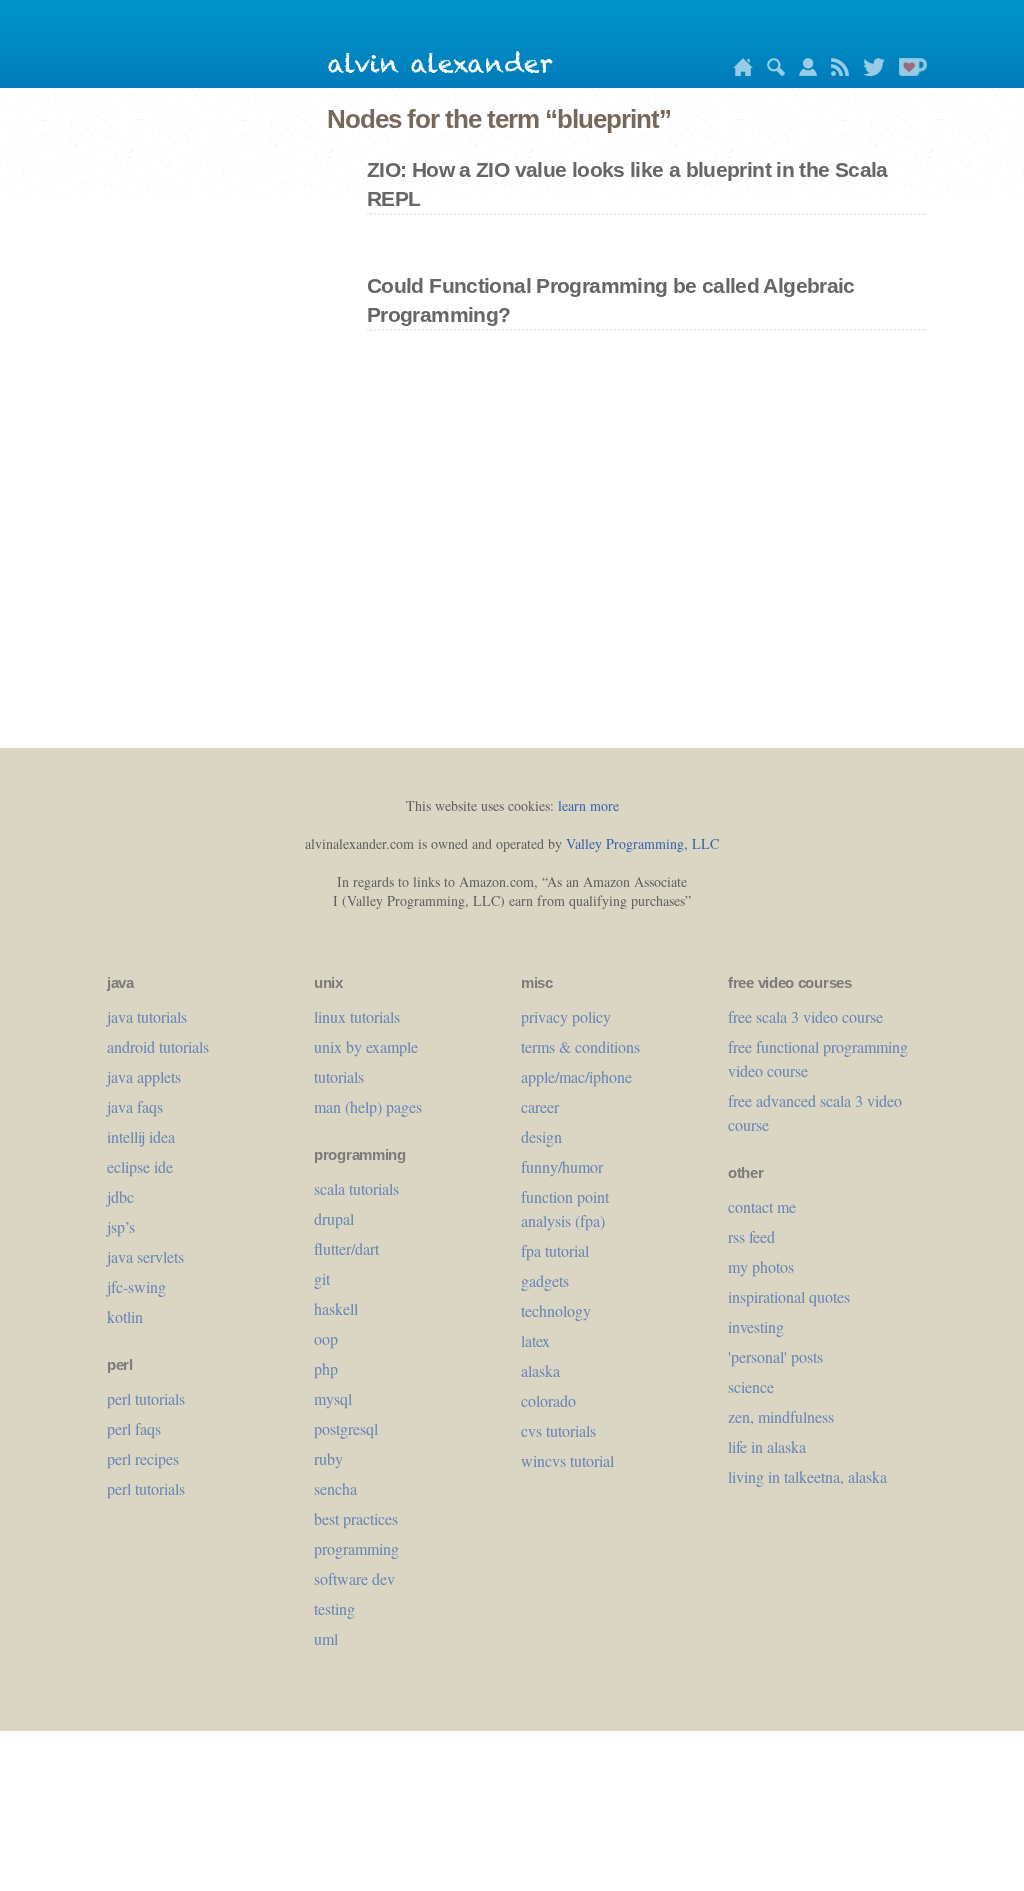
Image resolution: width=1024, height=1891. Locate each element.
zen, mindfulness (781, 1416)
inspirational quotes (789, 1296)
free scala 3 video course (805, 1016)
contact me (762, 1206)
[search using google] (771, 70)
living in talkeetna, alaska (807, 1476)
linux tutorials (357, 1016)
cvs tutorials (558, 1430)
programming (356, 1548)
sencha (335, 1488)
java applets (144, 1076)
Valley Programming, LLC (642, 843)
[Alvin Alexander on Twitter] (869, 70)
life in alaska (767, 1446)
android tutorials (158, 1046)
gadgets (545, 1280)
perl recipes (143, 1458)
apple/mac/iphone (576, 1076)
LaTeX (535, 1340)
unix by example (366, 1046)
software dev (354, 1578)
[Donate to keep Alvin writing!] (908, 70)
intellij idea (141, 1136)
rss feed (751, 1236)
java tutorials (147, 1016)
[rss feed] (835, 70)
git (322, 1278)
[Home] (738, 70)
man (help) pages (368, 1106)
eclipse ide (140, 1166)
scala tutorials (356, 1188)
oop (326, 1338)
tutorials (339, 1076)
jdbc (120, 1196)
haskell (336, 1308)
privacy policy (566, 1016)
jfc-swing (136, 1286)
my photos (761, 1266)
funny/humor (562, 1166)
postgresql (346, 1428)
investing (756, 1326)
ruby (328, 1458)
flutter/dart (346, 1248)
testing (334, 1608)
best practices (356, 1518)
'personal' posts (775, 1356)
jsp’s (121, 1226)
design (541, 1136)
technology (556, 1310)
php (326, 1368)
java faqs (135, 1106)
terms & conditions (580, 1046)
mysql (333, 1398)
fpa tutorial (555, 1250)
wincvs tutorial (567, 1460)
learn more (588, 805)
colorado (548, 1400)
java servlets (145, 1256)
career (540, 1106)
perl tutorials (146, 1398)
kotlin (125, 1316)
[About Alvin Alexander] (803, 70)
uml (326, 1638)
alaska (540, 1370)
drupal (334, 1218)
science (751, 1386)
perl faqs (134, 1428)
